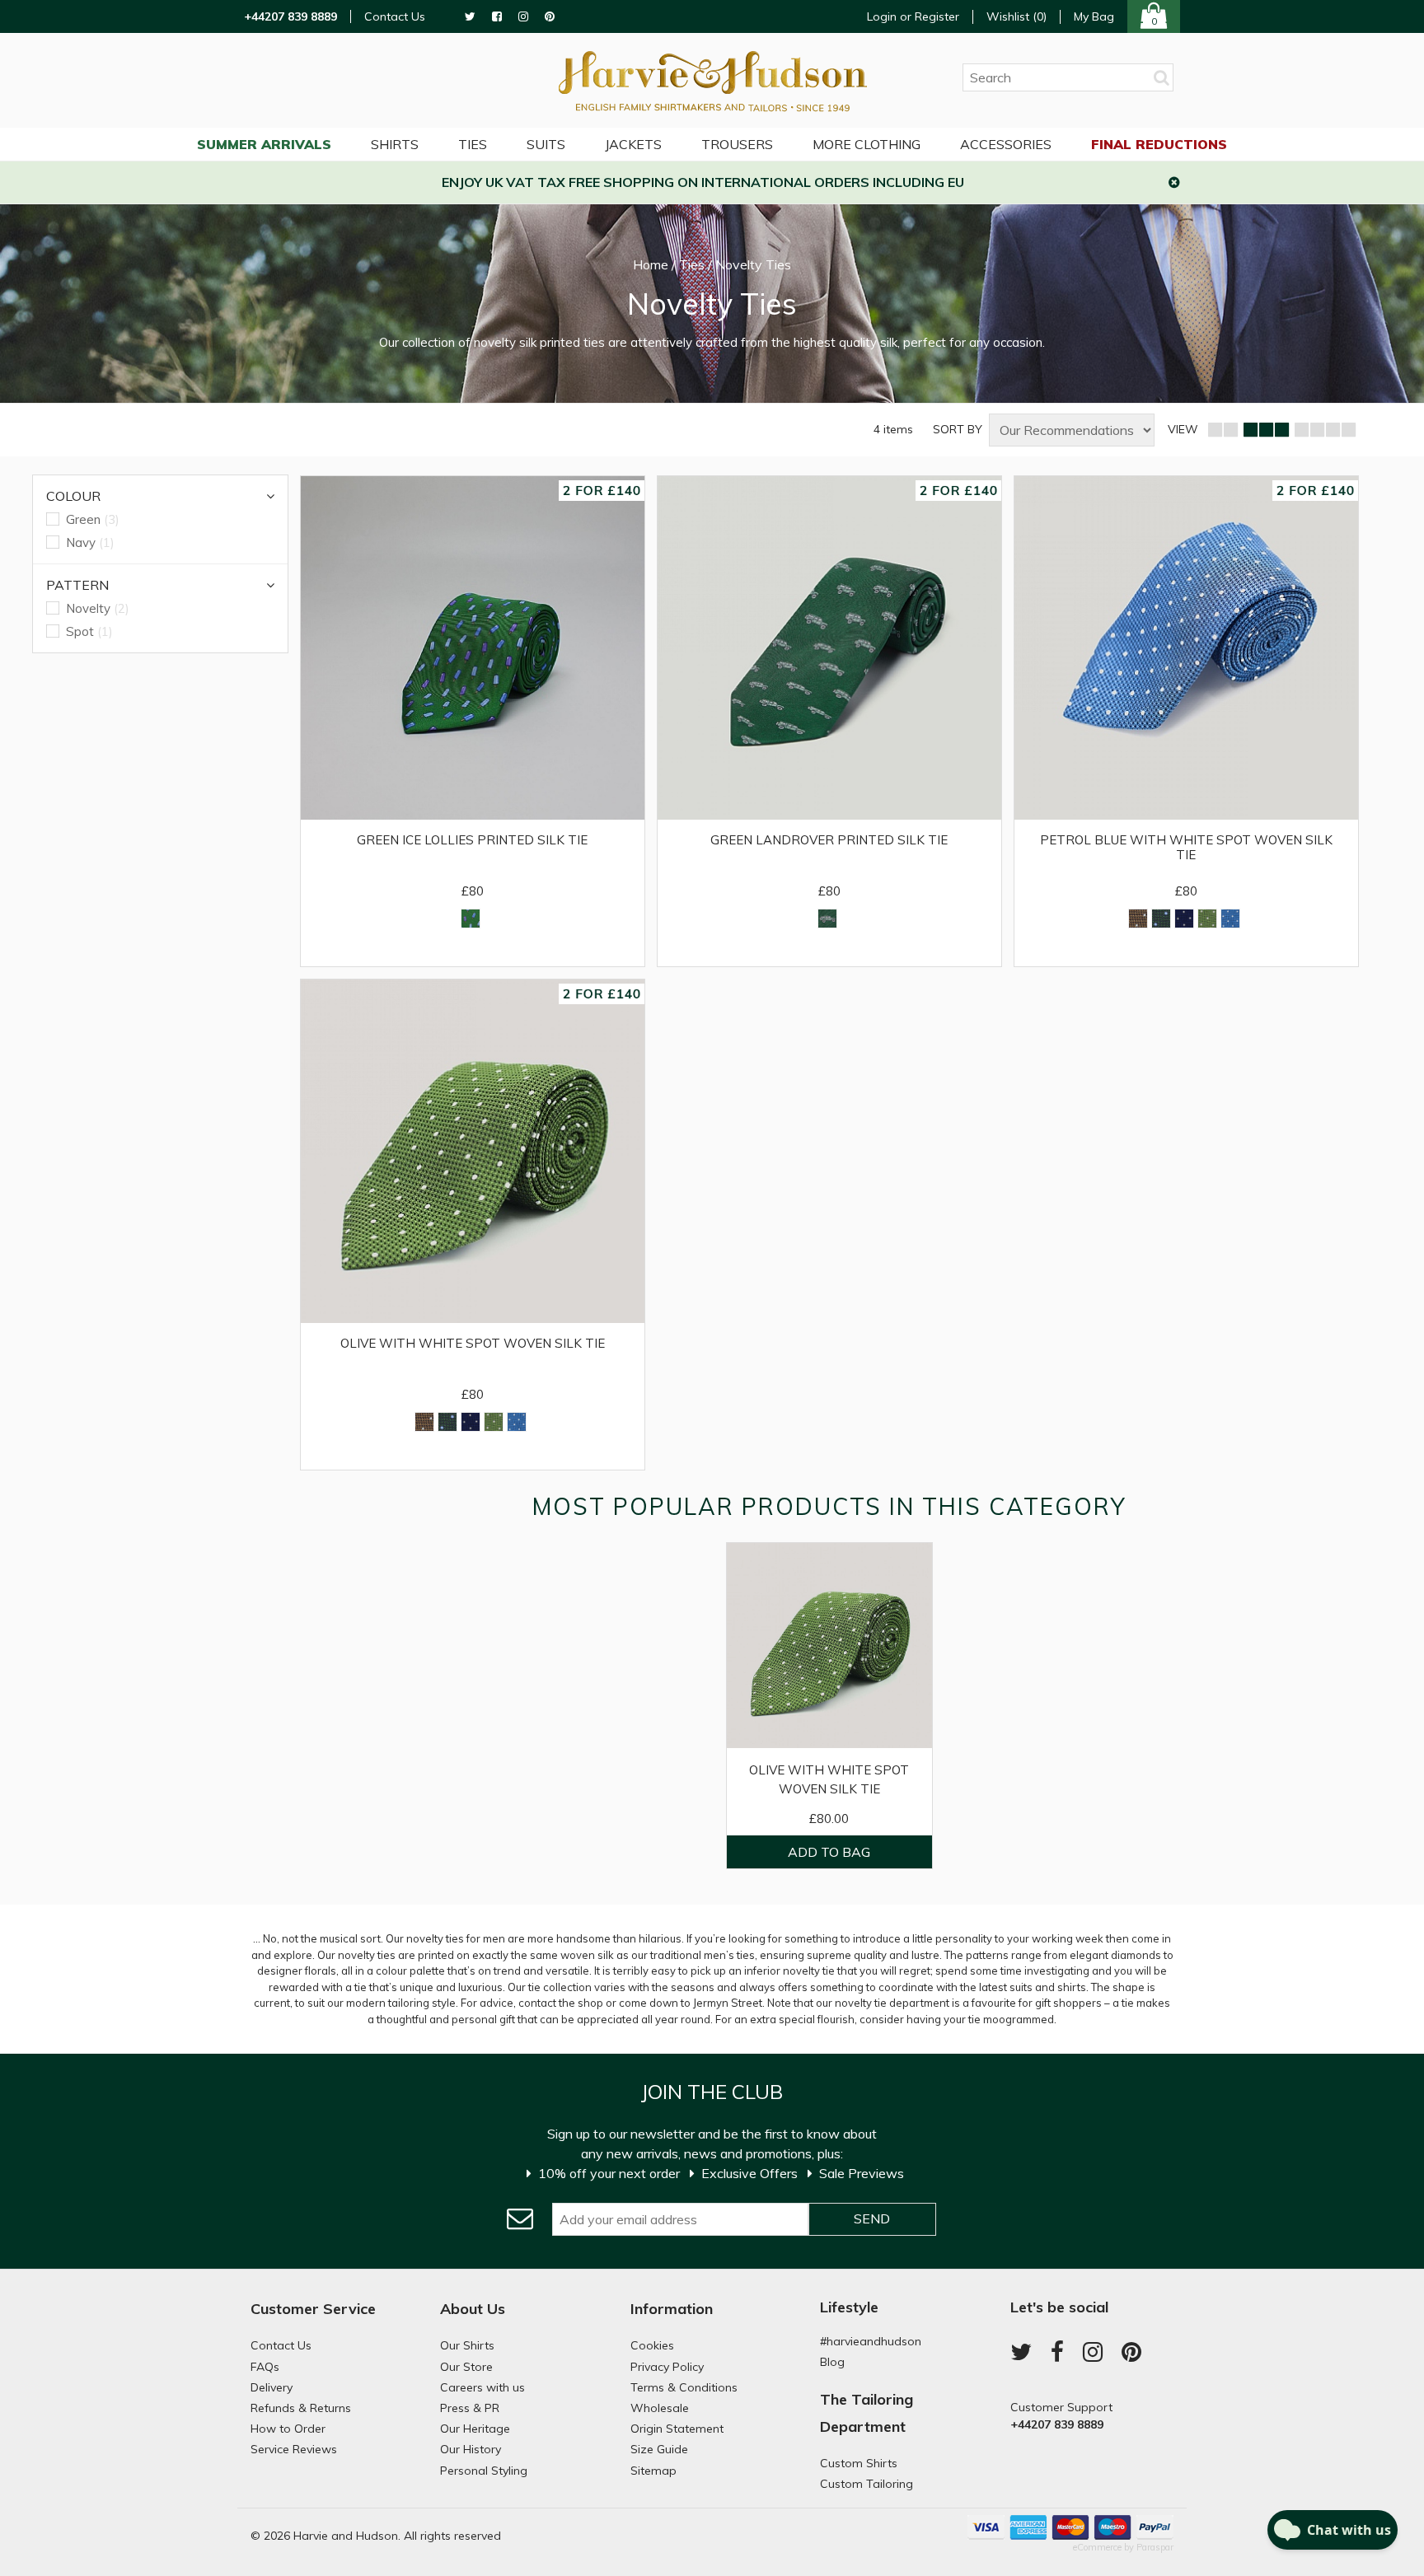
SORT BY (958, 430)
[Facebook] (497, 17)
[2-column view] (1223, 430)
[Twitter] (470, 17)
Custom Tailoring (867, 2484)
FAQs (265, 2367)
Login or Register (913, 16)
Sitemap (653, 2471)
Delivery (272, 2387)
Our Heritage (475, 2429)
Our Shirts (467, 2345)
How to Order (288, 2429)
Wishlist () (1016, 17)
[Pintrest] (550, 17)
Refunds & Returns (301, 2408)
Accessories (1006, 144)
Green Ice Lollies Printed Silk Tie (472, 840)
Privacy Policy (667, 2367)
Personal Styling (484, 2471)
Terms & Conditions (684, 2387)
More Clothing (867, 144)
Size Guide (659, 2449)
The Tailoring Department (867, 2412)
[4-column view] (1325, 430)
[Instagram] (523, 17)
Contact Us (395, 17)
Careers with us (482, 2387)
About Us (473, 2309)
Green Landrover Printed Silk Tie (829, 840)
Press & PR (470, 2408)
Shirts (395, 144)
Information (672, 2309)
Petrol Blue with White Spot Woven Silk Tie (1186, 848)
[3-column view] (1266, 430)
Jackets (633, 144)
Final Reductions (1159, 144)
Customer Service (313, 2309)
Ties (473, 144)
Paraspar (1155, 2547)
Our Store (466, 2367)
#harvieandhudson (871, 2341)
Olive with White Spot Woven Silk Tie (473, 1344)
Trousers (737, 144)
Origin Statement (677, 2429)
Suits (546, 144)
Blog (832, 2362)
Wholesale (660, 2408)
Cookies (652, 2345)
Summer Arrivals (264, 144)
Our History (471, 2449)
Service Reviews (294, 2449)
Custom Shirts (859, 2463)
